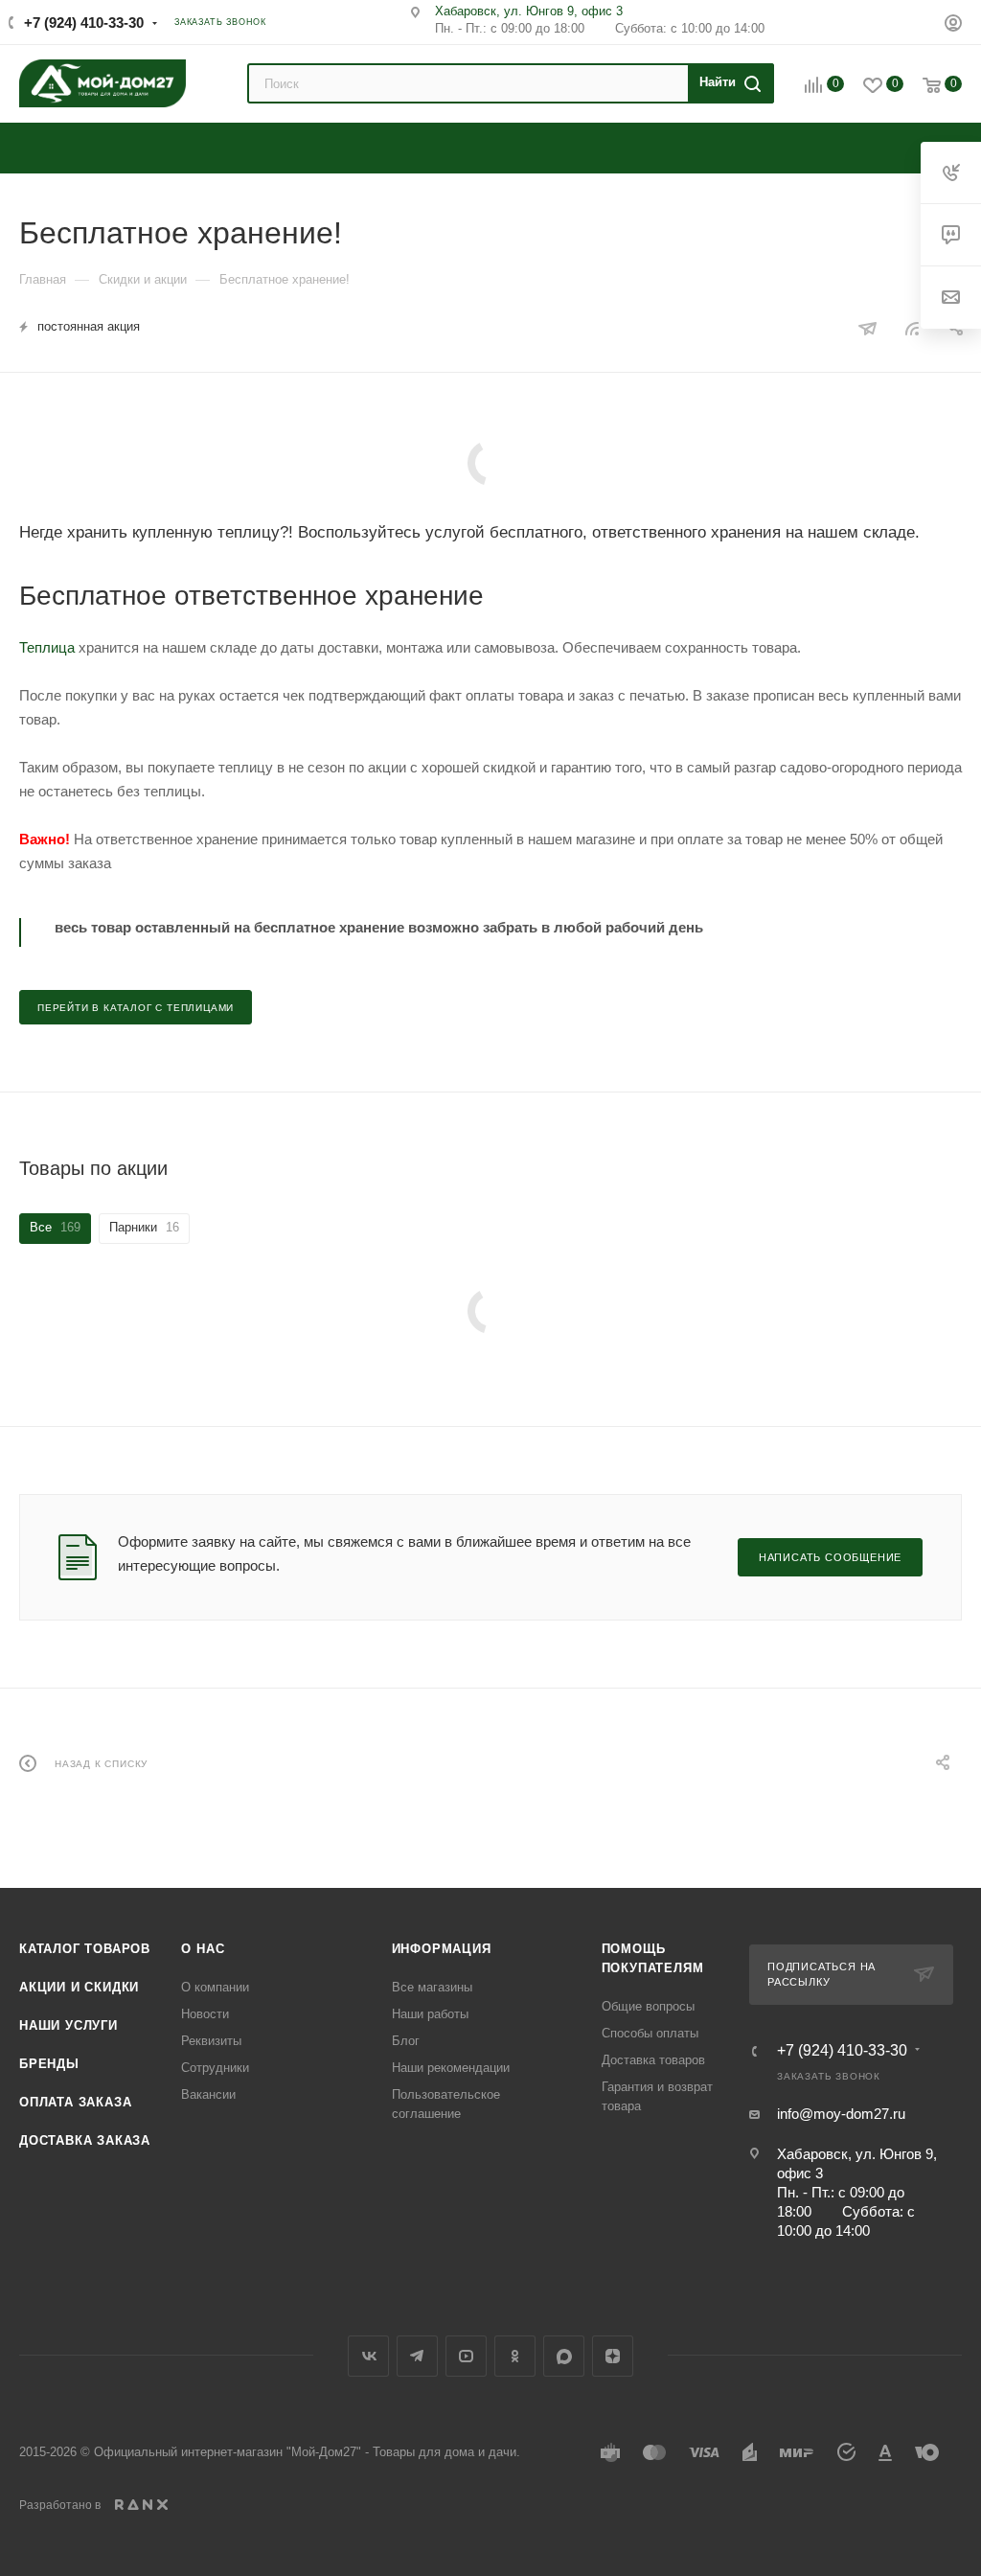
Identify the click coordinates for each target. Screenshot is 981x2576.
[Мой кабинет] (953, 25)
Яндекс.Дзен (613, 2356)
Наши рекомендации (451, 2068)
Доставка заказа (85, 2140)
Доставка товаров (653, 2060)
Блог (406, 2041)
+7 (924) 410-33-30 (84, 23)
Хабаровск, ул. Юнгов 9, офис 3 (529, 11)
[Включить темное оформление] (917, 21)
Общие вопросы (648, 2006)
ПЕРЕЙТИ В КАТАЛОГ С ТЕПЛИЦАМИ (136, 1008)
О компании (215, 1987)
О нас (203, 1949)
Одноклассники (515, 2356)
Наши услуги (68, 2025)
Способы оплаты (650, 2033)
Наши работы (430, 2014)
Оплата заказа (75, 2102)
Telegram (417, 2356)
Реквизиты (211, 2041)
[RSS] (912, 328)
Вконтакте (368, 2356)
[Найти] (728, 83)
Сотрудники (215, 2068)
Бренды (49, 2064)
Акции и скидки (79, 1987)
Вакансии (208, 2094)
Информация (442, 1949)
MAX (564, 2356)
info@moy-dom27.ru (841, 2114)
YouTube (466, 2356)
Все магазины (432, 1987)
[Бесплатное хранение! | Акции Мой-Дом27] (490, 463)
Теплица (47, 647)
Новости (205, 2014)
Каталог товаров (85, 1949)
